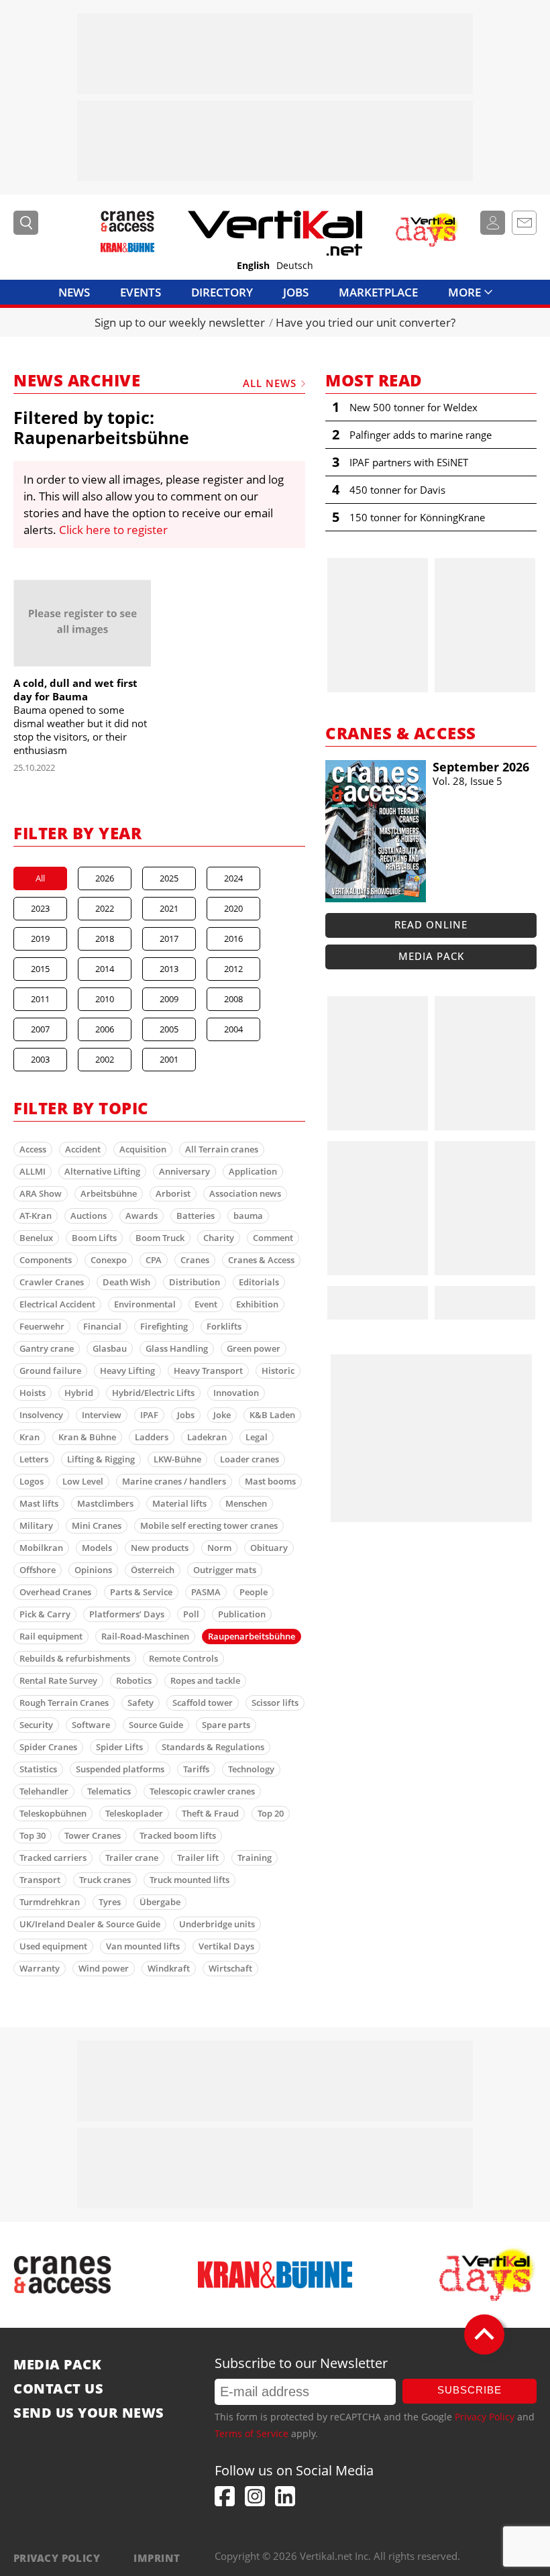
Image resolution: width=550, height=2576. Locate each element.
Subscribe (470, 2390)
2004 (233, 1029)
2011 (40, 999)
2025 (169, 878)
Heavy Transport (208, 1371)
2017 (169, 938)
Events (141, 292)
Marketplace (378, 292)
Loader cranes (250, 1459)
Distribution (195, 1282)
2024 (233, 878)
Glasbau (110, 1348)
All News (270, 383)
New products (160, 1548)
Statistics (38, 1769)
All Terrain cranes (222, 1149)
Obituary (269, 1548)
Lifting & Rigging (101, 1459)
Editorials (259, 1282)
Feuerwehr (42, 1326)
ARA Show (41, 1193)
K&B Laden (272, 1415)
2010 (105, 999)
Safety (141, 1703)
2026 (105, 878)
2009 (169, 999)
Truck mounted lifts (189, 1880)
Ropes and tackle (205, 1680)
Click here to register (113, 530)
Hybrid (79, 1393)
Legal (257, 1437)
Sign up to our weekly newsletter (180, 322)
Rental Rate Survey (58, 1680)
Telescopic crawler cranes (202, 1791)
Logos (32, 1481)
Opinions (93, 1570)
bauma (248, 1216)
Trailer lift (198, 1858)
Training (255, 1858)
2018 (105, 938)
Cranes (195, 1260)
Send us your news (89, 2413)
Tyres (110, 1902)
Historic (278, 1371)
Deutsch (295, 266)
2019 (40, 938)
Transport (40, 1880)
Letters (34, 1459)
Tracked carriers (53, 1858)
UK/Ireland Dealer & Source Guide (90, 1924)
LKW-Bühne (177, 1459)
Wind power (104, 1968)
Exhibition (257, 1304)
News (74, 292)
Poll (191, 1614)
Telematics (109, 1791)
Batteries (196, 1216)
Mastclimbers (105, 1503)
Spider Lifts (119, 1747)
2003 (40, 1059)
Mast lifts (39, 1503)
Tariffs (196, 1769)
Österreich (153, 1570)
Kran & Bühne (87, 1437)
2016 (233, 938)
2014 (105, 969)
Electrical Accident (57, 1304)
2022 (105, 908)
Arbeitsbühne (109, 1193)
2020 (233, 908)
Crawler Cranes (52, 1282)
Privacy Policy (485, 2417)
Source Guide (156, 1725)
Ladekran (207, 1437)
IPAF (149, 1415)
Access (33, 1149)
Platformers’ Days (127, 1614)
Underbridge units (217, 1924)
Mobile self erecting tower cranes (209, 1525)
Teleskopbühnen (53, 1813)
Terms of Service (252, 2433)
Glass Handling (177, 1348)
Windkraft (169, 1968)
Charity (219, 1238)
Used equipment (53, 1946)
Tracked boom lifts (178, 1835)
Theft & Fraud (210, 1813)
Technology (251, 1769)
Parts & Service (141, 1592)
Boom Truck (160, 1238)
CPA (154, 1260)
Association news (245, 1193)
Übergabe (160, 1902)
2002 (105, 1059)
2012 (233, 969)
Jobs (296, 292)
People (254, 1592)
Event (206, 1304)
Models (97, 1548)
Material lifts (179, 1503)
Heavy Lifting (127, 1371)
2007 (40, 1029)
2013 (169, 969)
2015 (40, 969)
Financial (102, 1326)
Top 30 (33, 1835)
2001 (169, 1059)
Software (91, 1725)
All (40, 878)
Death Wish (126, 1282)
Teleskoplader (134, 1813)
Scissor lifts (275, 1703)
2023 (40, 908)
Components (46, 1260)
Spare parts (226, 1725)
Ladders (152, 1437)
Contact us (58, 2389)
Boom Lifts (94, 1238)
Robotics (134, 1680)
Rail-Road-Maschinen (145, 1636)
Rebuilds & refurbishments (75, 1658)
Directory (222, 292)
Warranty (40, 1968)
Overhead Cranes (55, 1592)
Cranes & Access (261, 1260)
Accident (83, 1149)
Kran (30, 1437)
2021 (169, 908)
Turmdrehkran (50, 1902)
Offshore (38, 1570)
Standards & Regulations (213, 1747)
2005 (169, 1029)
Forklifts (224, 1326)
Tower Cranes (93, 1835)
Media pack (431, 956)
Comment (273, 1238)
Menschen (246, 1503)
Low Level (83, 1481)
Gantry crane (47, 1348)
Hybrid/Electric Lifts (153, 1393)
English (253, 266)
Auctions (89, 1216)
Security (36, 1725)
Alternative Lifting (102, 1171)
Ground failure (50, 1371)
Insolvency (41, 1415)
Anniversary (184, 1171)
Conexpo (109, 1260)
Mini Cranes (97, 1525)
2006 (105, 1029)
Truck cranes (105, 1880)
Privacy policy (57, 2558)
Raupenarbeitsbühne (252, 1636)
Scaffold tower (203, 1703)
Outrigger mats (225, 1570)
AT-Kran (36, 1216)
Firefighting (164, 1326)
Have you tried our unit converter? (366, 322)
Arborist (173, 1193)
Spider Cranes (48, 1747)
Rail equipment (51, 1636)
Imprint (157, 2558)
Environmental (145, 1304)
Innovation (236, 1393)
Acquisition (143, 1149)
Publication (242, 1614)
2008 (233, 999)
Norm (219, 1548)
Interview (102, 1415)
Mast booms (270, 1481)
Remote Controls (183, 1658)
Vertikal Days (226, 1946)
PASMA (206, 1592)
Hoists (33, 1393)
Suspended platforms (120, 1769)
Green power (254, 1348)
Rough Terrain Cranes (64, 1703)
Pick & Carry (45, 1614)
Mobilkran (41, 1548)
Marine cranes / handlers (174, 1481)
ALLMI (33, 1171)
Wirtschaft (230, 1968)
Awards (142, 1216)
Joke (222, 1415)
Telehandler (44, 1791)
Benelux (36, 1238)
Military (36, 1525)
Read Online (431, 924)
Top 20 (271, 1813)
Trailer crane (132, 1858)
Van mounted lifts (143, 1946)
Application (253, 1171)
